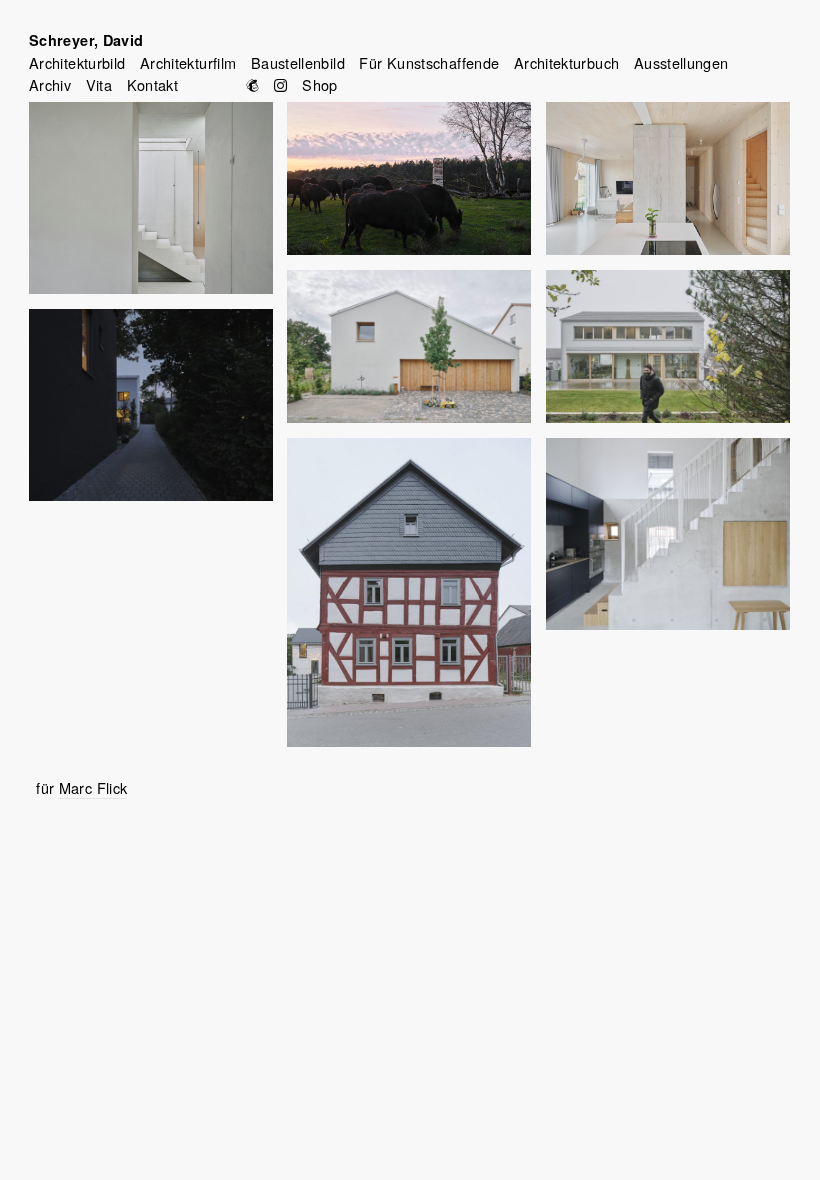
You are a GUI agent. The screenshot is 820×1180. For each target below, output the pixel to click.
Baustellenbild (298, 62)
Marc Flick (93, 787)
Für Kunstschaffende (429, 62)
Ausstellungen (681, 62)
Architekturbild (77, 62)
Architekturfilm (188, 62)
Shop (319, 84)
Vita (99, 84)
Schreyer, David (86, 40)
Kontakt (153, 84)
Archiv (50, 84)
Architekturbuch (566, 62)
